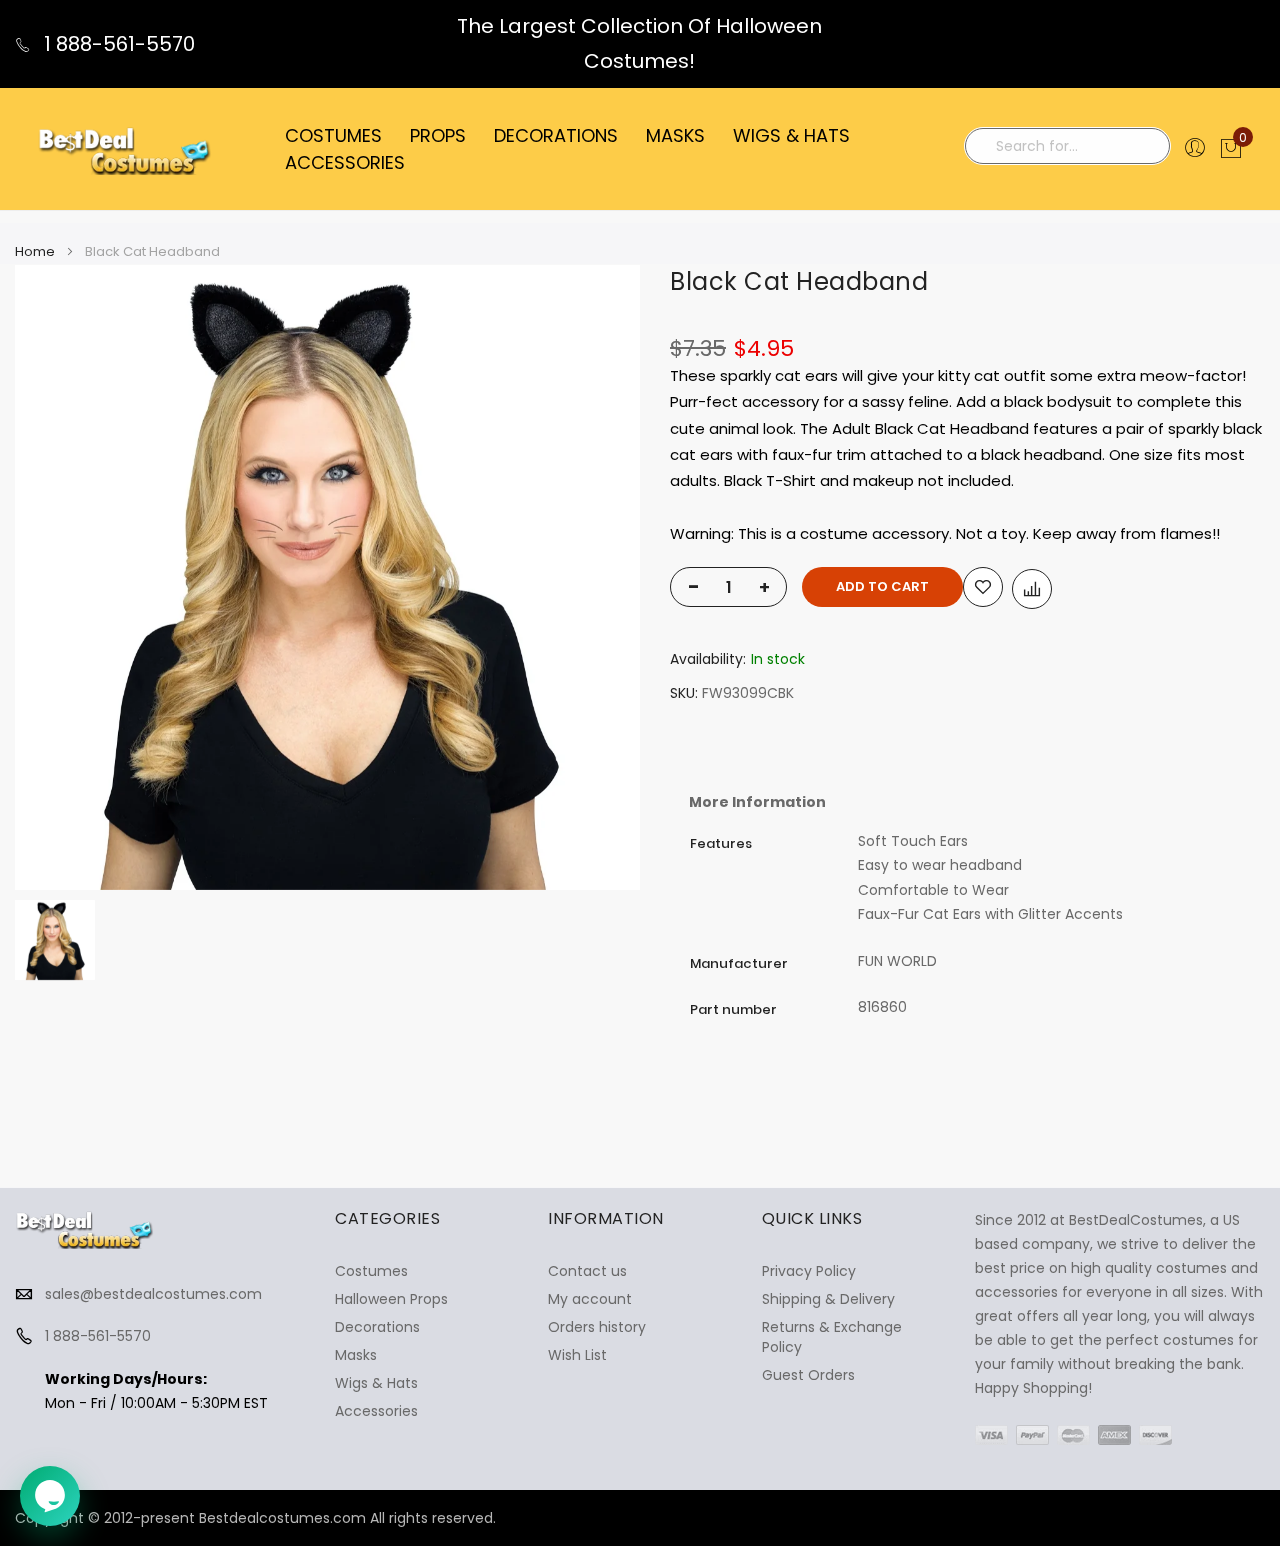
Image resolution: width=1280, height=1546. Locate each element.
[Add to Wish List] (983, 587)
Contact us (587, 1271)
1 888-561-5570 (117, 44)
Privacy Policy (809, 1271)
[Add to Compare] (1032, 589)
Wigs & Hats (376, 1383)
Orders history (597, 1327)
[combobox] (1067, 146)
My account (590, 1299)
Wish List (577, 1355)
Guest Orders (808, 1375)
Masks (356, 1355)
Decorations (377, 1327)
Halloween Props (391, 1299)
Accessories (376, 1411)
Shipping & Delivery (828, 1299)
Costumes (371, 1271)
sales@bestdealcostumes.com (153, 1294)
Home (35, 251)
